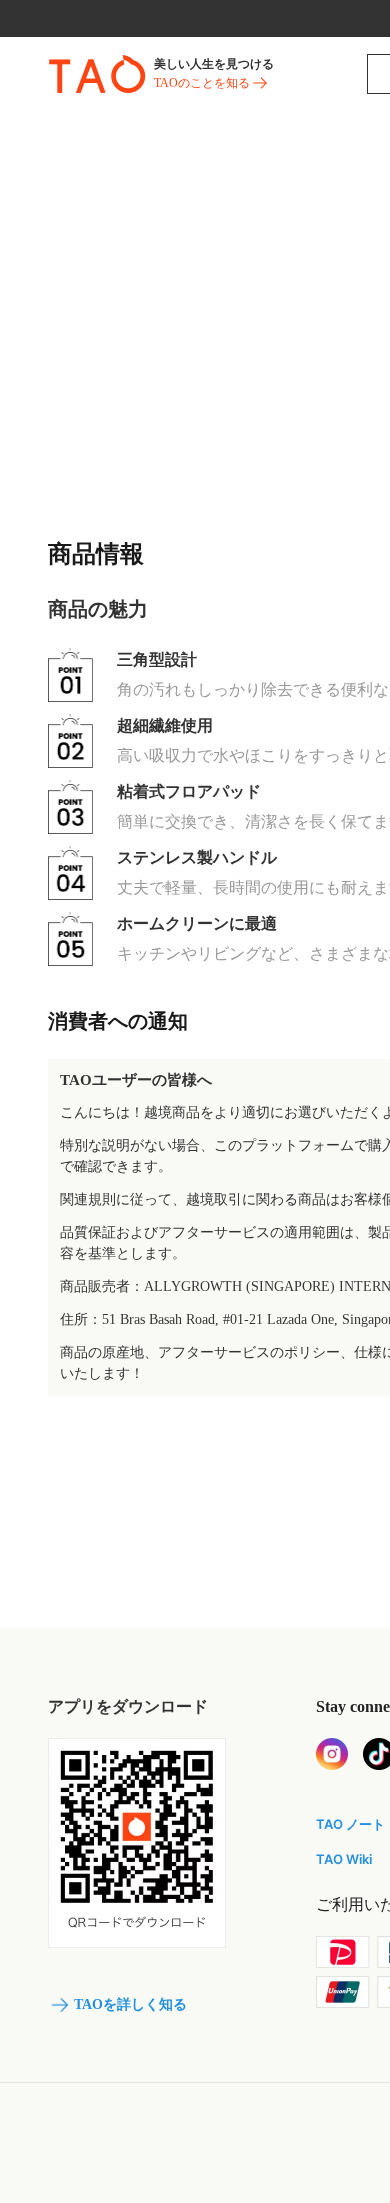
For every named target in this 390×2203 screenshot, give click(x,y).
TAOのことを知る (202, 83)
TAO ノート (350, 1824)
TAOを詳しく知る (130, 2004)
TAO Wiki (344, 1859)
